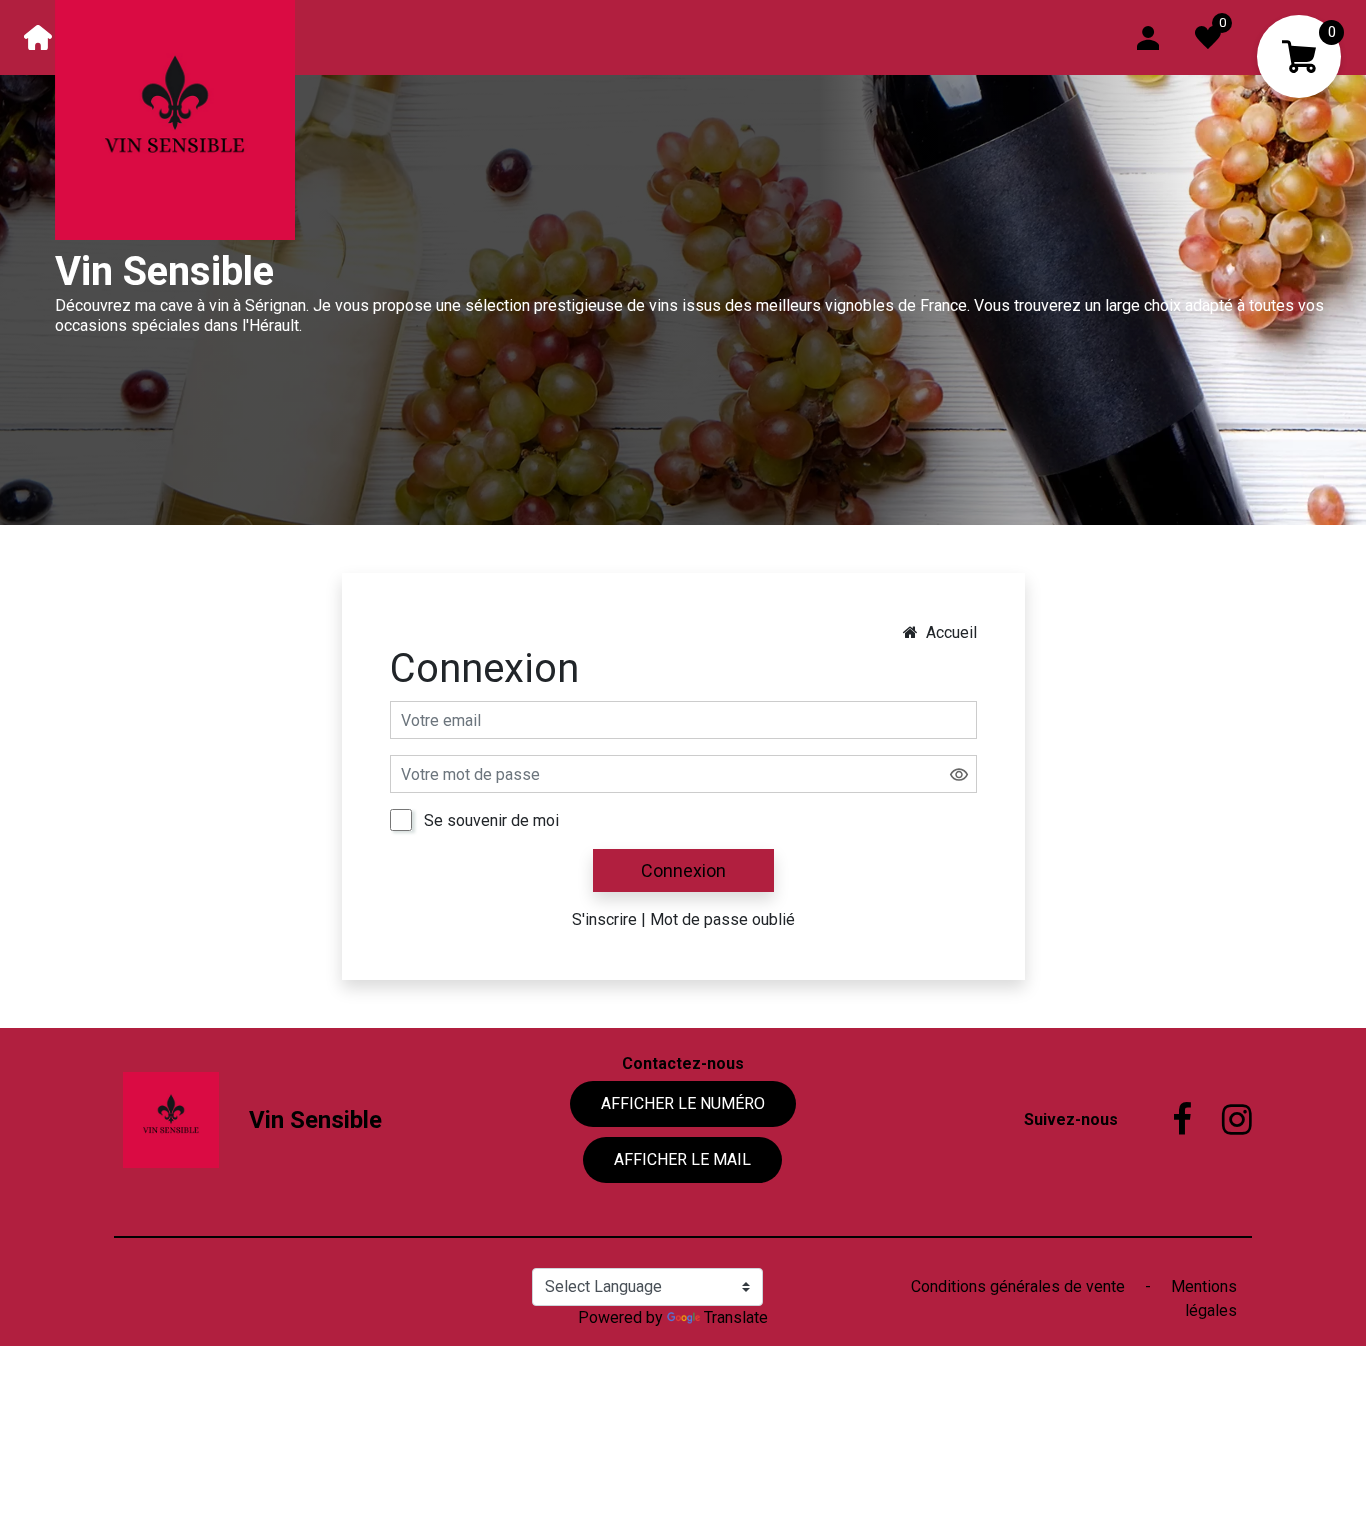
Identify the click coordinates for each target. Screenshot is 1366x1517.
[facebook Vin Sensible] (1167, 1120)
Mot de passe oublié (722, 919)
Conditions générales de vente (1020, 1286)
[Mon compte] (1148, 36)
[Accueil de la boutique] (38, 37)
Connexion (683, 870)
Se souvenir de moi (491, 820)
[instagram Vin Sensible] (1222, 1120)
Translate (736, 1317)
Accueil (951, 632)
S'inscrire (604, 919)
